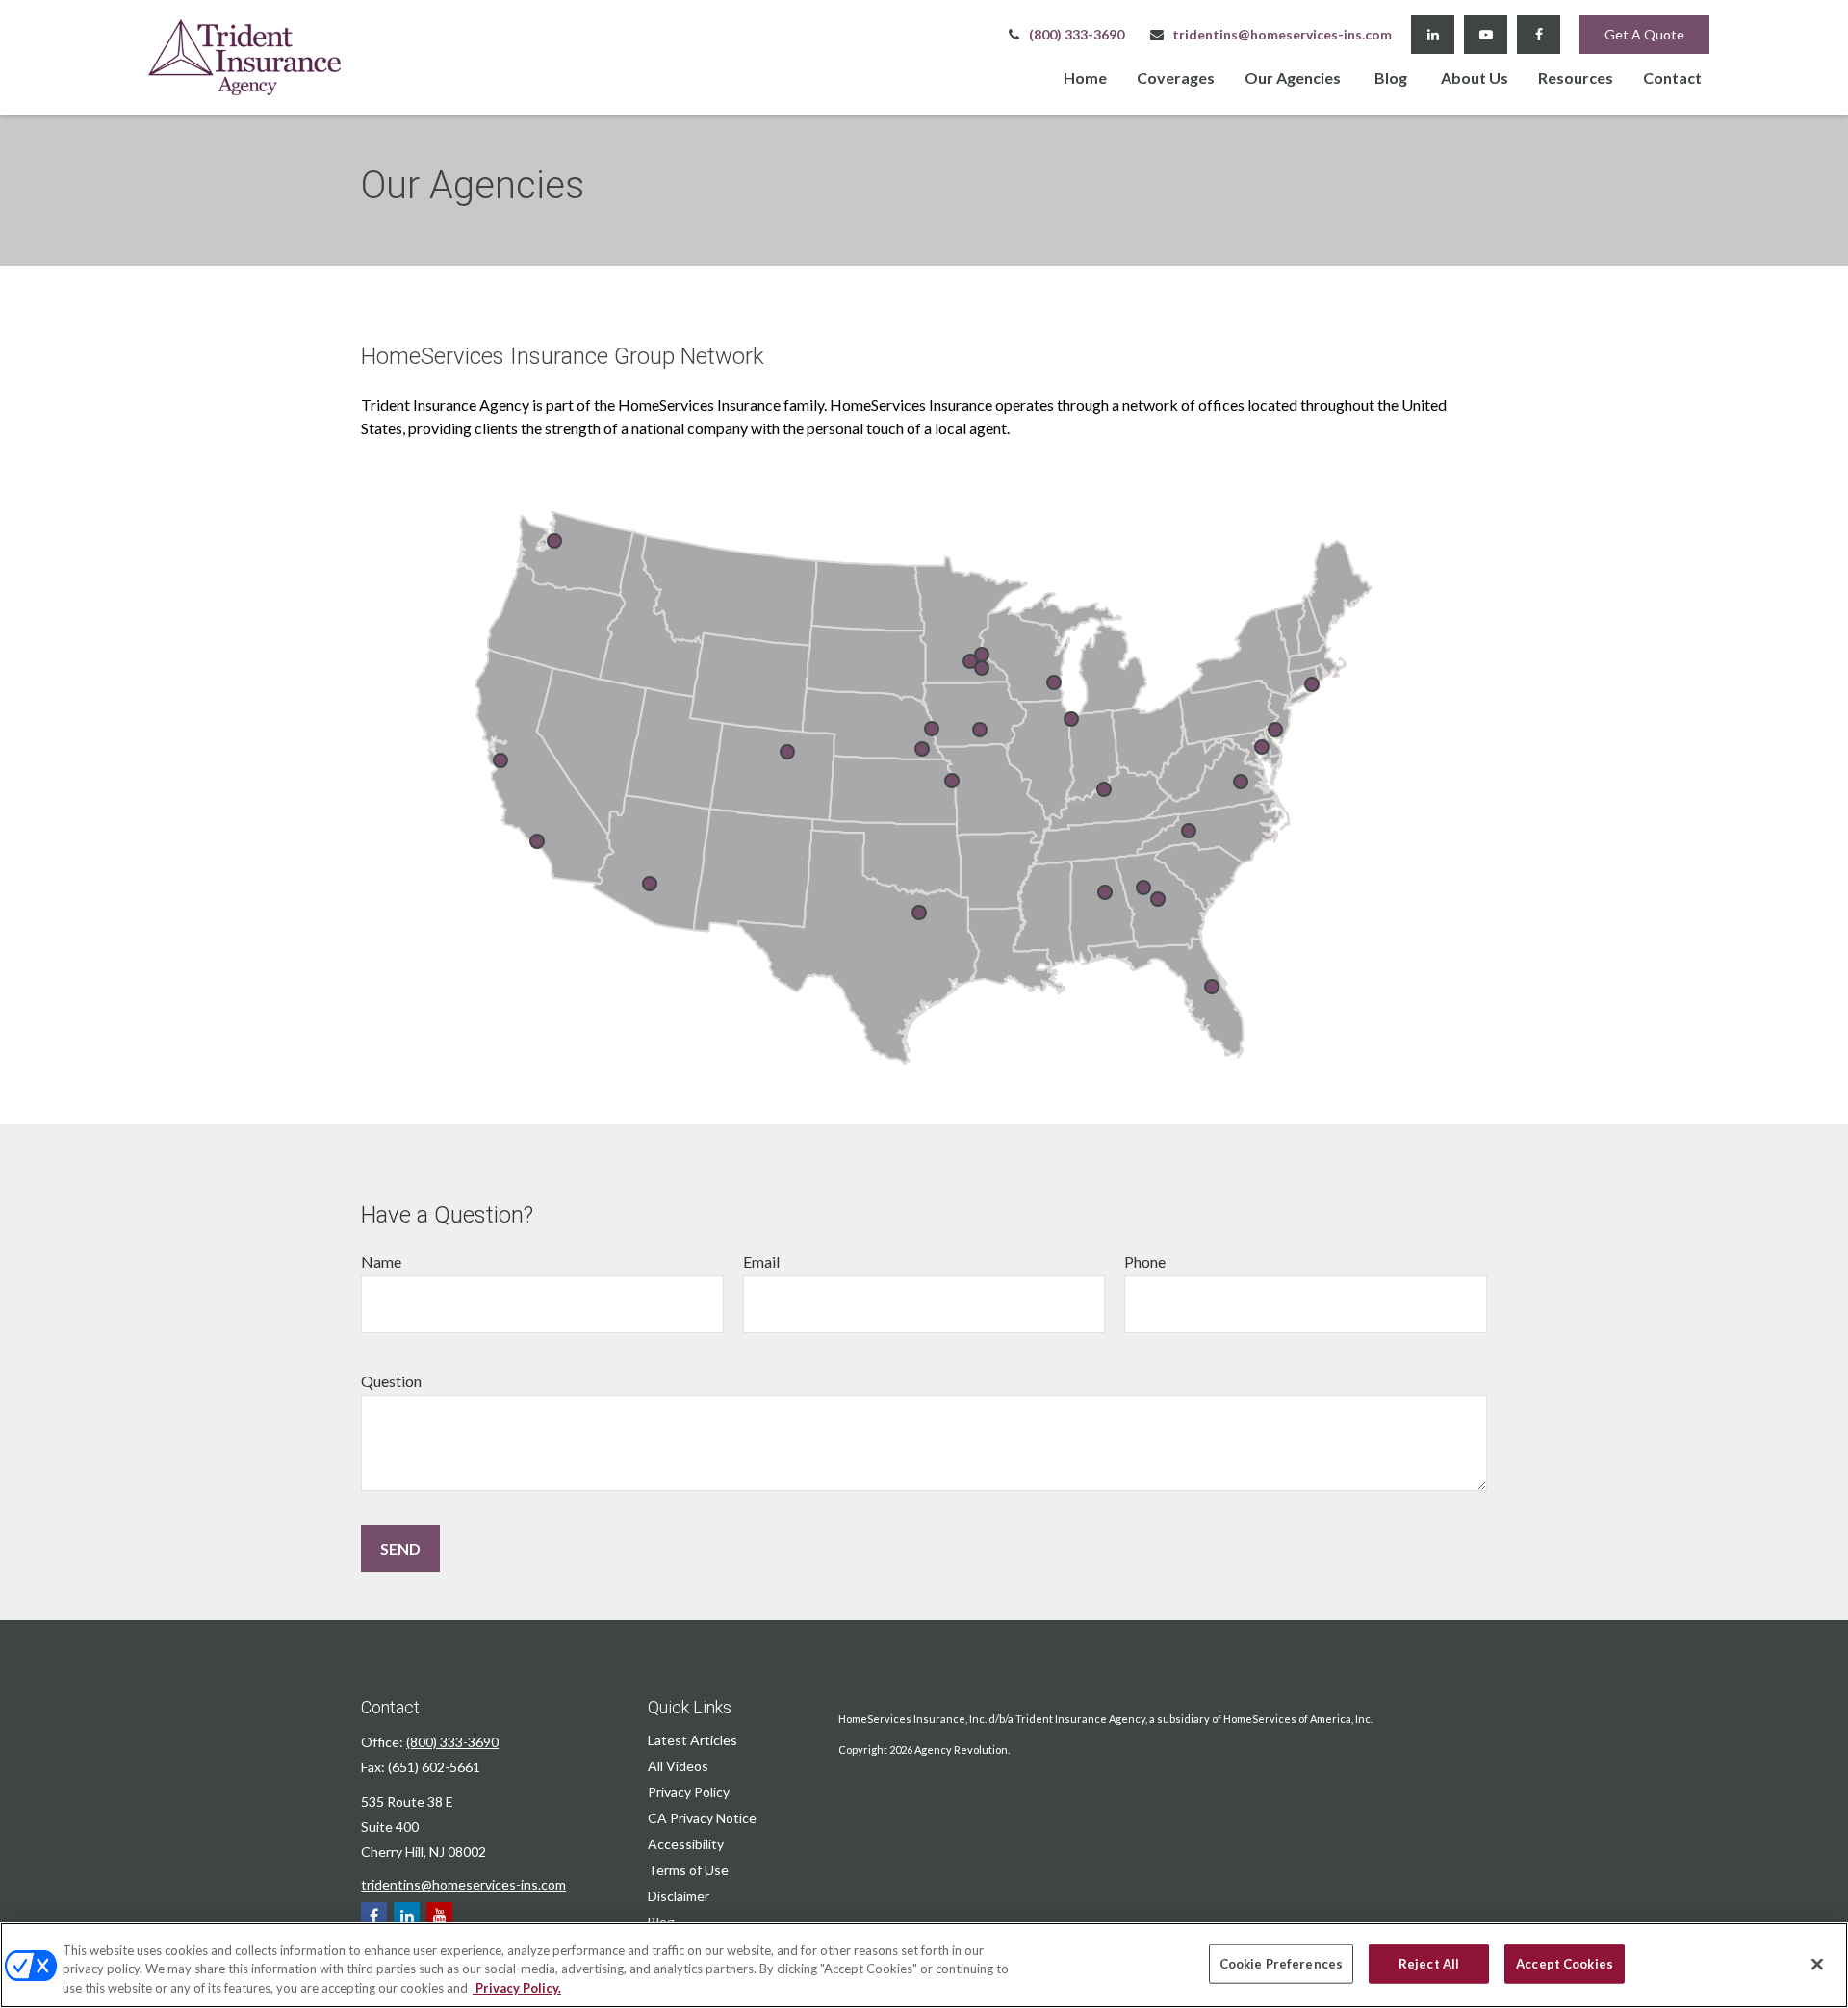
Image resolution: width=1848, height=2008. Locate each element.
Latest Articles (693, 1740)
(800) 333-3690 (1077, 34)
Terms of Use (688, 1870)
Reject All (1429, 1963)
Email (761, 1261)
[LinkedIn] (1433, 35)
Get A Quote (1644, 34)
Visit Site (982, 655)
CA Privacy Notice (702, 1818)
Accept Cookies (1565, 1963)
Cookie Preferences (1281, 1963)
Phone (1145, 1261)
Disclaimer (679, 1896)
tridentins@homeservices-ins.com (1282, 34)
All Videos (678, 1766)
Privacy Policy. (517, 1988)
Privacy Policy (689, 1792)
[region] (924, 1965)
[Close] (1817, 1964)
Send (400, 1548)
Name (381, 1261)
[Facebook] (1539, 35)
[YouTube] (1486, 35)
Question (391, 1381)
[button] (1085, 77)
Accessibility (686, 1844)
